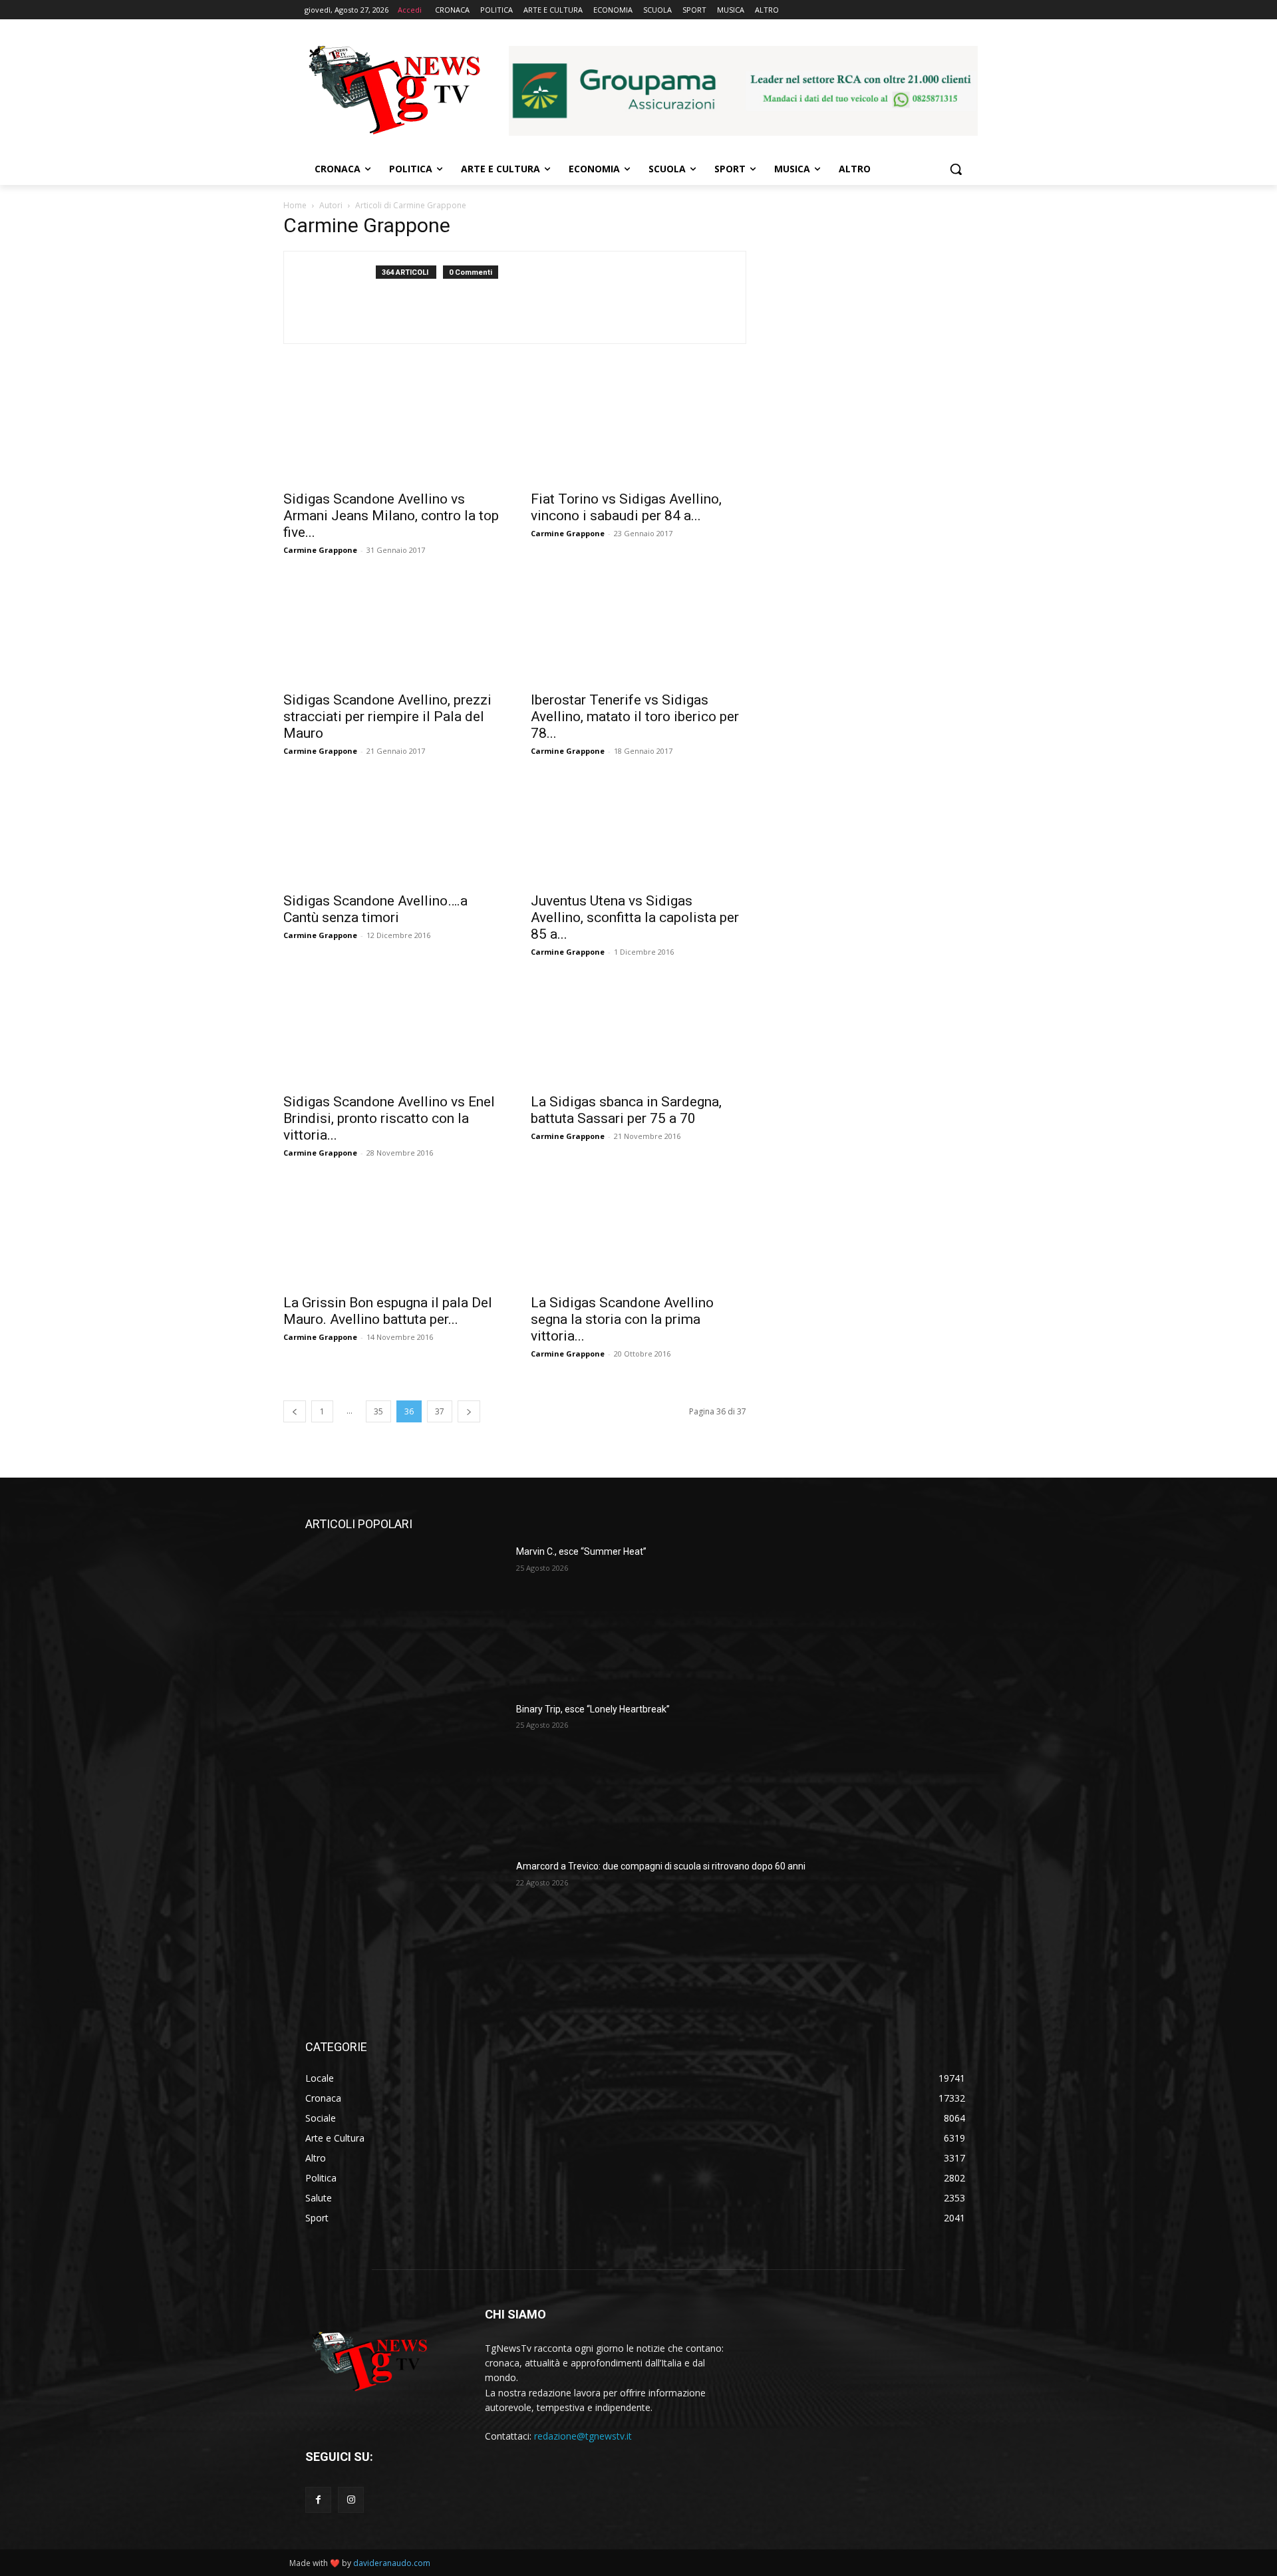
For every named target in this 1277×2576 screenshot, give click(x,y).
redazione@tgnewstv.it (583, 2436)
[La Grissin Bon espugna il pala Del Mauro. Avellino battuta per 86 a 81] (391, 1233)
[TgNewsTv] (394, 92)
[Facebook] (318, 2500)
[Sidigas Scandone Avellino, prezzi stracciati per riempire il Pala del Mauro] (391, 630)
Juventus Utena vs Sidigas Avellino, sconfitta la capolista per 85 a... (635, 917)
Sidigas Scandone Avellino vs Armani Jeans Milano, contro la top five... (391, 516)
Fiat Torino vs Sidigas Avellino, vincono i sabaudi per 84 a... (626, 507)
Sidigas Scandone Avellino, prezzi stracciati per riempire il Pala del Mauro (387, 717)
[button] (956, 169)
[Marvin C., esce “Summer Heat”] (405, 1615)
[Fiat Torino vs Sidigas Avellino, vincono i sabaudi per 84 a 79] (638, 429)
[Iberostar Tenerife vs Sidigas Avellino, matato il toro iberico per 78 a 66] (638, 630)
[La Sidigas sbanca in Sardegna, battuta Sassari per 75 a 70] (638, 1032)
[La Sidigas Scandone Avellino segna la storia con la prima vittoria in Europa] (638, 1233)
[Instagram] (351, 2500)
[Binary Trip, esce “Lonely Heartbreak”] (405, 1773)
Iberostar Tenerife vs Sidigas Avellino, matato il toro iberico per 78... (635, 717)
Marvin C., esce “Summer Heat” (581, 1551)
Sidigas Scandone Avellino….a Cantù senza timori (375, 909)
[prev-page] (295, 1411)
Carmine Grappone (320, 550)
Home (295, 205)
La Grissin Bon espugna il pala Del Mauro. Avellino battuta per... (388, 1311)
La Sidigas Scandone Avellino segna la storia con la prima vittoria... (622, 1319)
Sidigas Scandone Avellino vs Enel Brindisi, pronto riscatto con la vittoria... (389, 1118)
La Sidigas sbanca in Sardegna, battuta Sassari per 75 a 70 (626, 1110)
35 (378, 1411)
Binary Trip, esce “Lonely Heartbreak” (593, 1709)
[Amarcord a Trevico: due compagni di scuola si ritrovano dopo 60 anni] (405, 1930)
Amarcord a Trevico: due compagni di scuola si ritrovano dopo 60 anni (661, 1866)
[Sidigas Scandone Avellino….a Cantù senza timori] (391, 831)
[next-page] (469, 1411)
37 (440, 1411)
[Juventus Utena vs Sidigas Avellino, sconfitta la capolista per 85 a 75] (638, 831)
